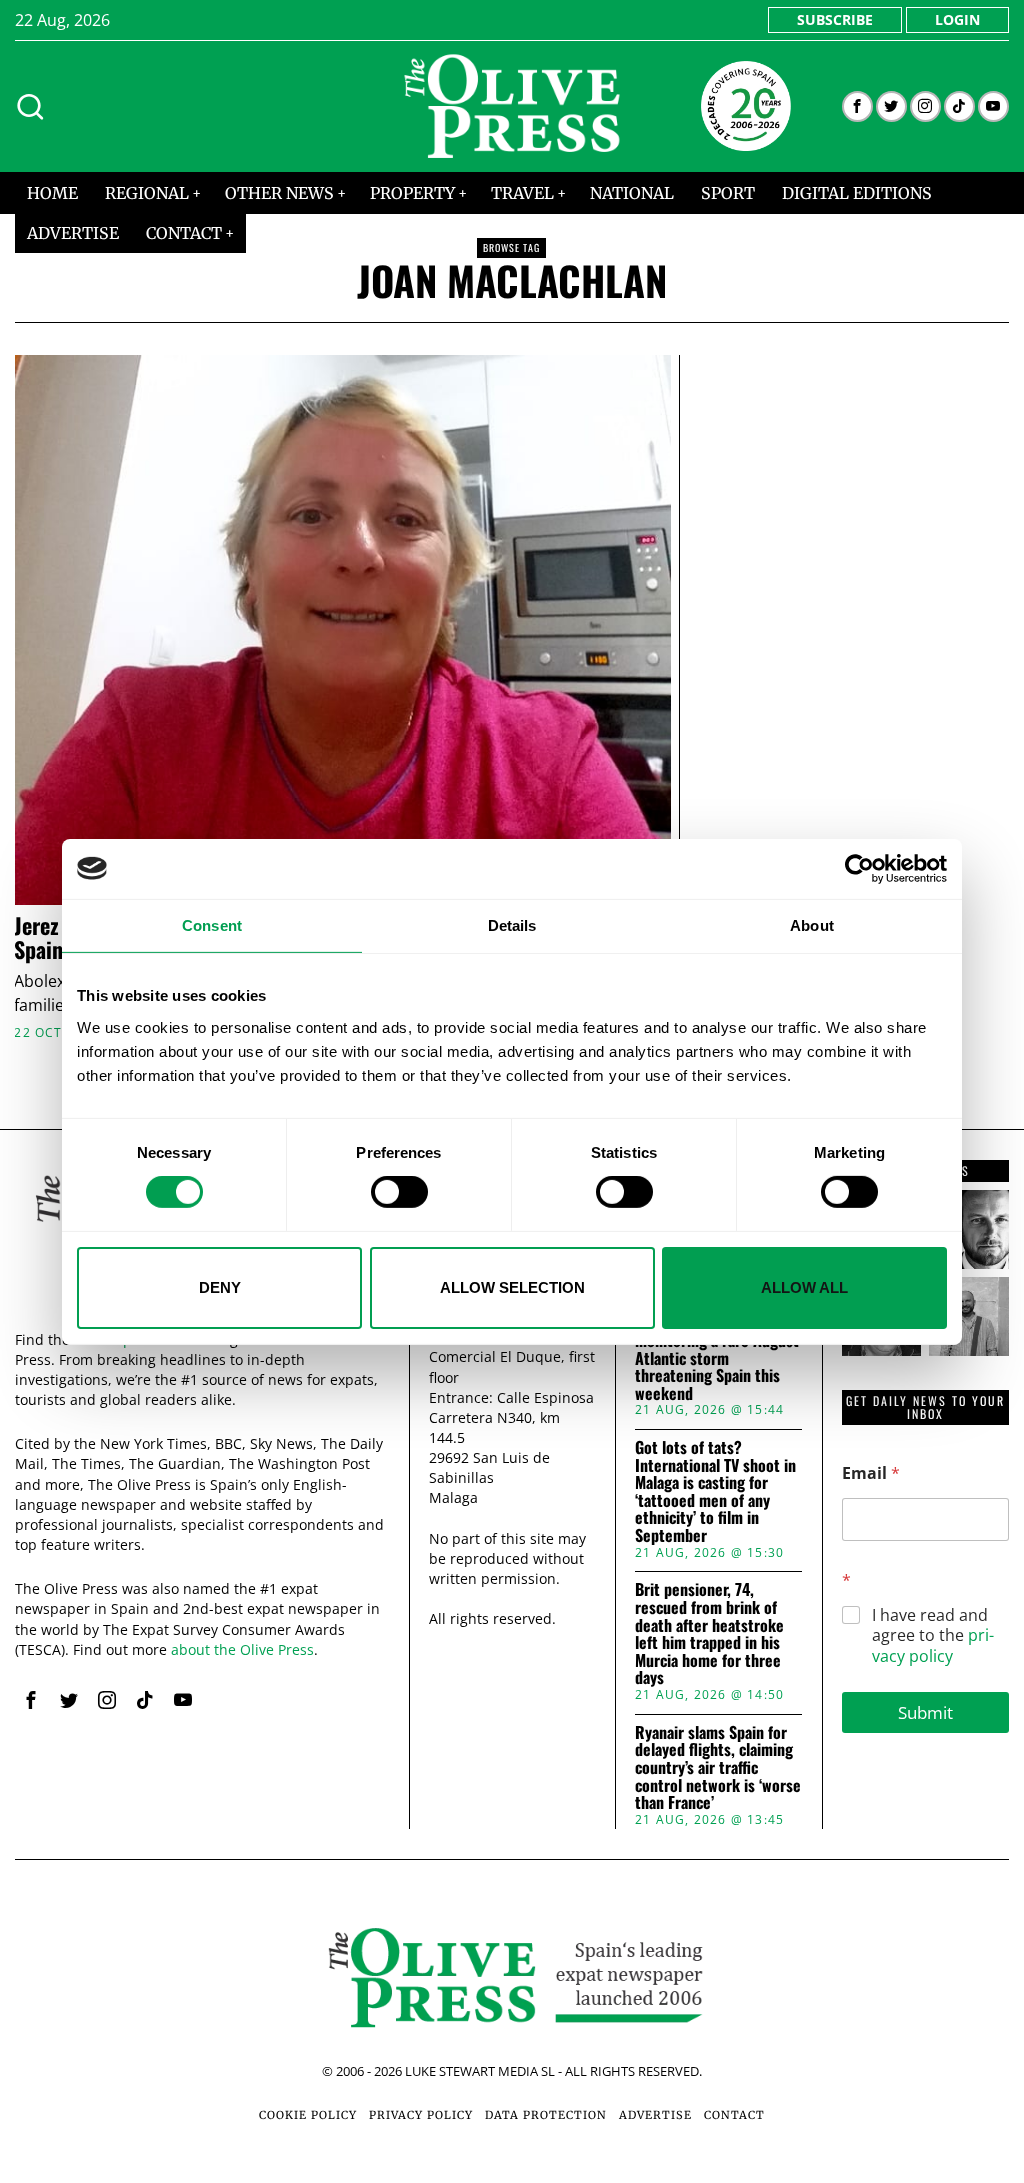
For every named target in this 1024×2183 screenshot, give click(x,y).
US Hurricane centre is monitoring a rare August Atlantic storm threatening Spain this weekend (717, 1358)
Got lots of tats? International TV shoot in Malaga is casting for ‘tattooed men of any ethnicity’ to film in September (715, 1492)
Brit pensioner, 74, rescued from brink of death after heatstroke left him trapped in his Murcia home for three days (709, 1634)
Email (871, 1473)
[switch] (399, 1192)
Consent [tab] (212, 924)
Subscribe (835, 19)
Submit (925, 1712)
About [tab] (812, 924)
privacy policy (933, 1645)
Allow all (804, 1287)
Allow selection (512, 1287)
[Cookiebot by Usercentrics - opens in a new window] (859, 868)
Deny (220, 1287)
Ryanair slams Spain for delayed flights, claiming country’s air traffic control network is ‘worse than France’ (718, 1768)
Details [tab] (512, 924)
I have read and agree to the (933, 1636)
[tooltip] (857, 106)
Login (957, 19)
